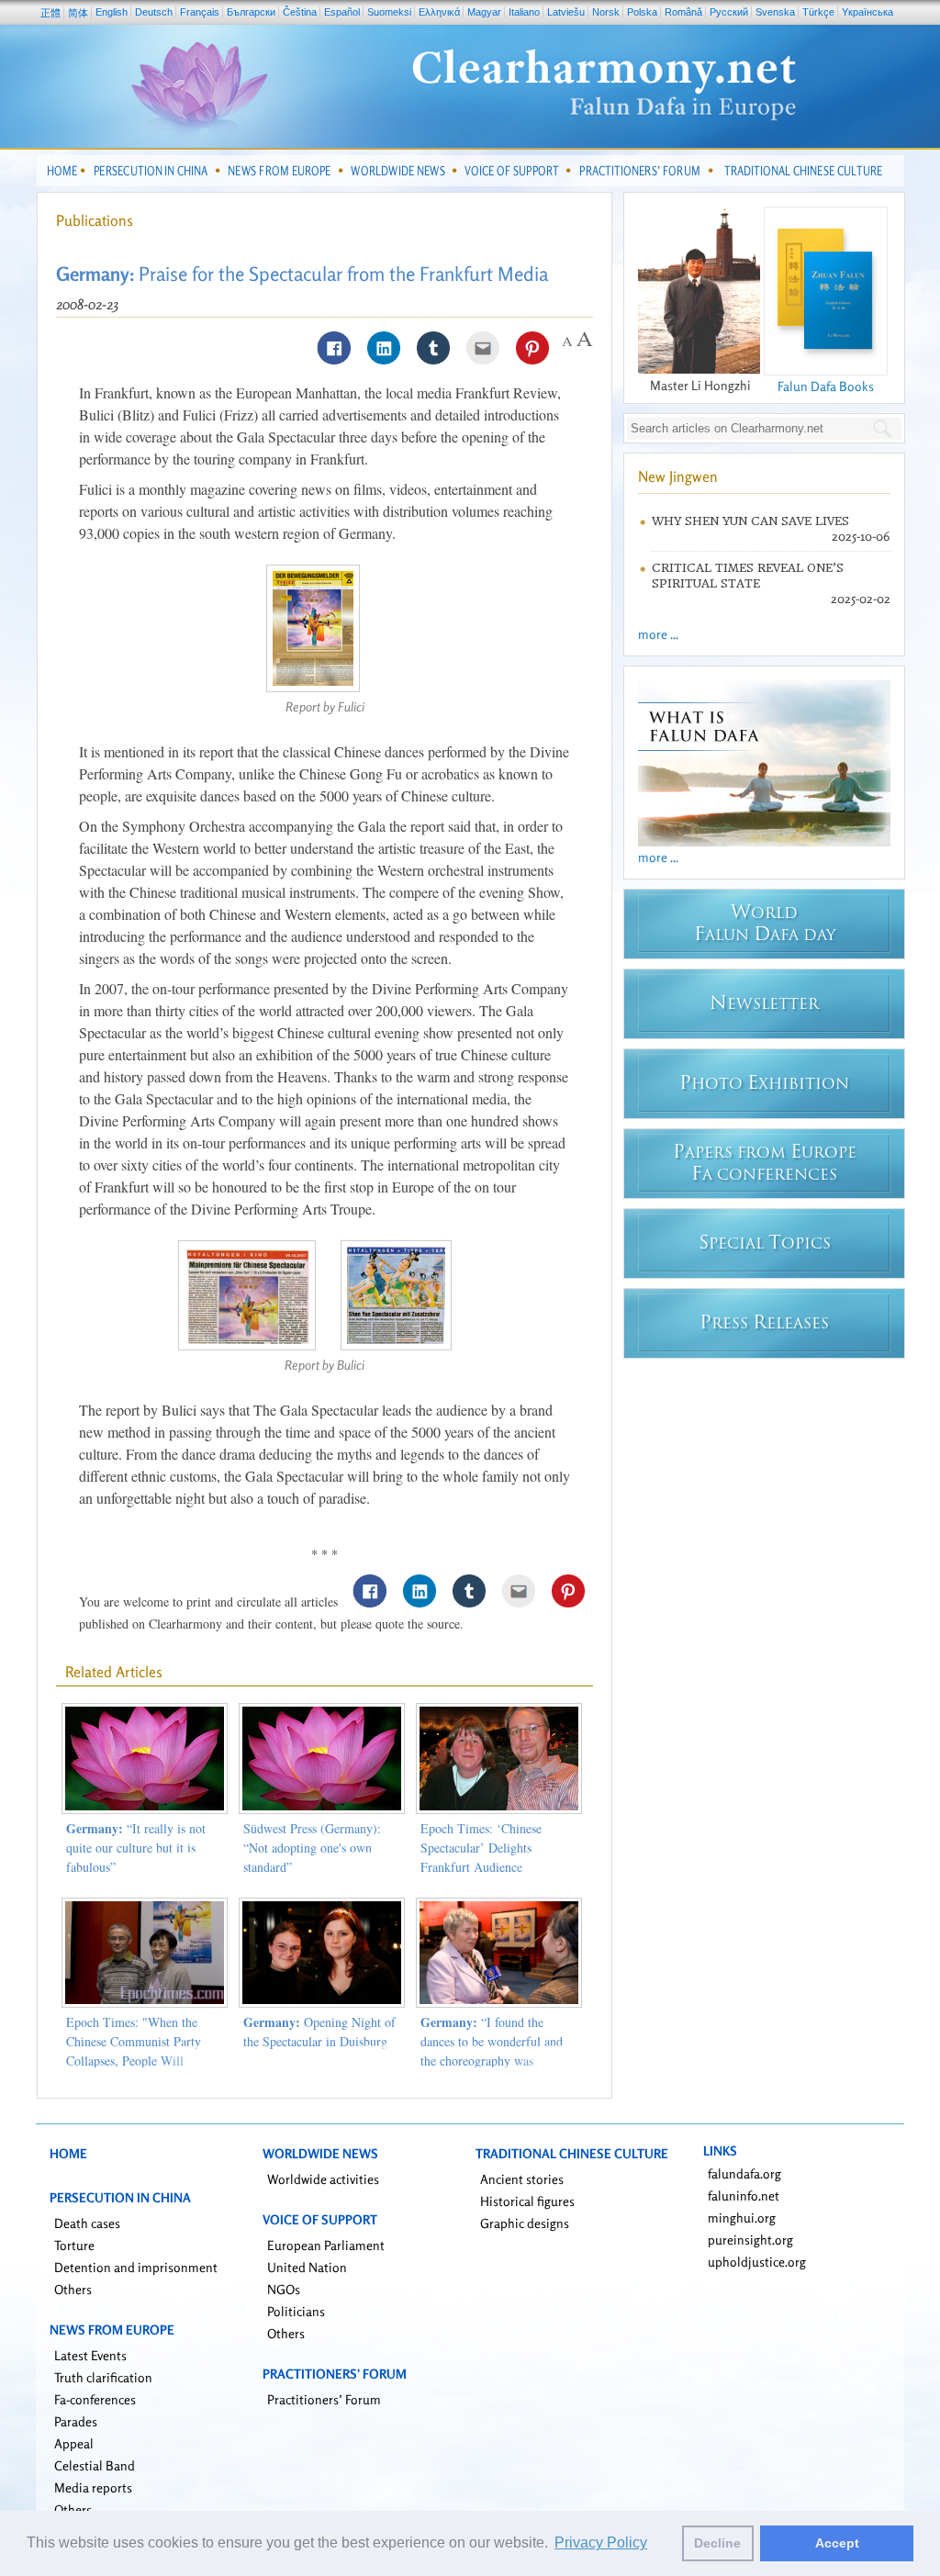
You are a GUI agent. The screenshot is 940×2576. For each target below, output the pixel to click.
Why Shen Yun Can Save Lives (750, 521)
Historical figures (527, 2201)
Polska (642, 12)
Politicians (296, 2311)
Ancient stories (522, 2179)
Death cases (87, 2223)
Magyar (484, 12)
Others (73, 2289)
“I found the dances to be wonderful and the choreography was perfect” (492, 2051)
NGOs (284, 2289)
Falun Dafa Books (826, 386)
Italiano (524, 12)
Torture (74, 2245)
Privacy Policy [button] (601, 2542)
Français (200, 12)
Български (251, 12)
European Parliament (326, 2245)
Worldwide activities (323, 2179)
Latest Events (90, 2355)
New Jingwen (678, 476)
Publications (95, 220)
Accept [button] (837, 2543)
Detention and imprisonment (136, 2267)
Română (683, 12)
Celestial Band (95, 2465)
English (112, 12)
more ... (658, 634)
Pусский (729, 12)
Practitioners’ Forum (324, 2399)
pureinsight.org (750, 2240)
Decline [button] (717, 2543)
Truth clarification (103, 2377)
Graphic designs (525, 2223)
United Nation (307, 2267)
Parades (76, 2421)
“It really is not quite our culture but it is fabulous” (136, 1848)
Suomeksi (389, 12)
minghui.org (742, 2218)
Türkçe (818, 12)
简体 (78, 13)
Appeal (74, 2443)
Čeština (300, 12)
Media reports (93, 2487)
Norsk (606, 12)
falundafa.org (744, 2173)
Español (342, 12)
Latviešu (566, 12)
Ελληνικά (439, 12)
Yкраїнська (867, 12)
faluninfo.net (744, 2195)
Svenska (775, 12)
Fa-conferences (95, 2399)
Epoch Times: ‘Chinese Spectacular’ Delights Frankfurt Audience (481, 1848)
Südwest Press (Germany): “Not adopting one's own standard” (312, 1848)
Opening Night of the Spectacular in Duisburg (319, 2032)
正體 (50, 13)
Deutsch (154, 12)
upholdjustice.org (757, 2262)
